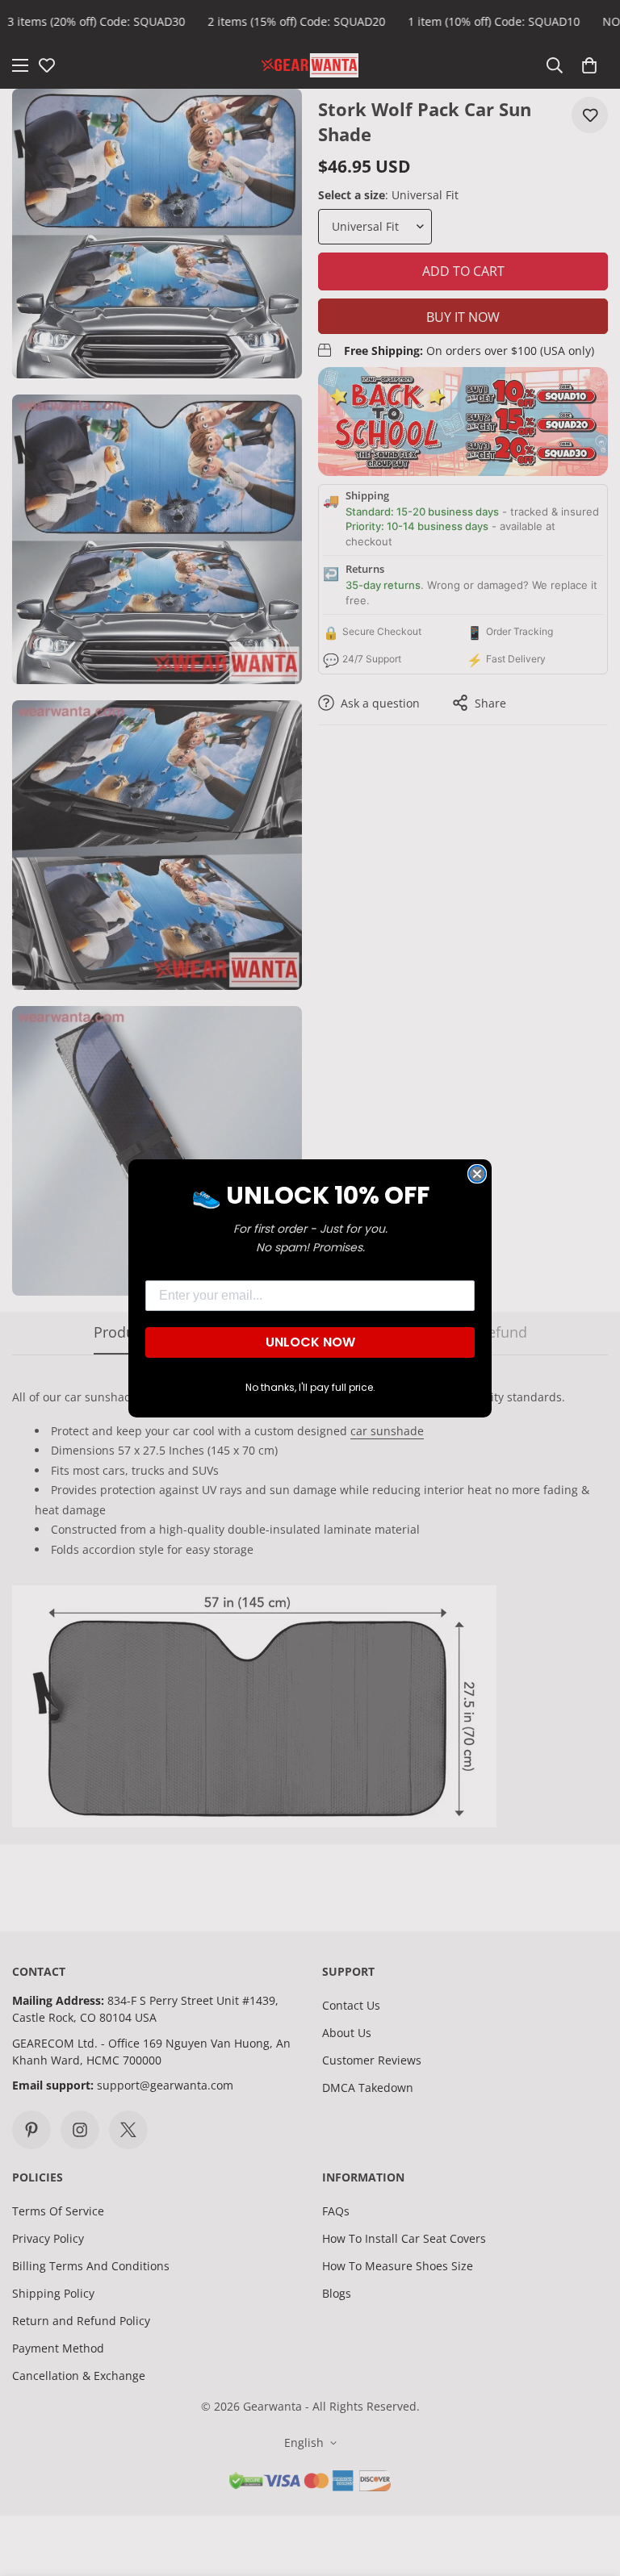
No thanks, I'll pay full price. (310, 1387)
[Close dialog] (477, 1174)
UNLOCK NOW (310, 1342)
